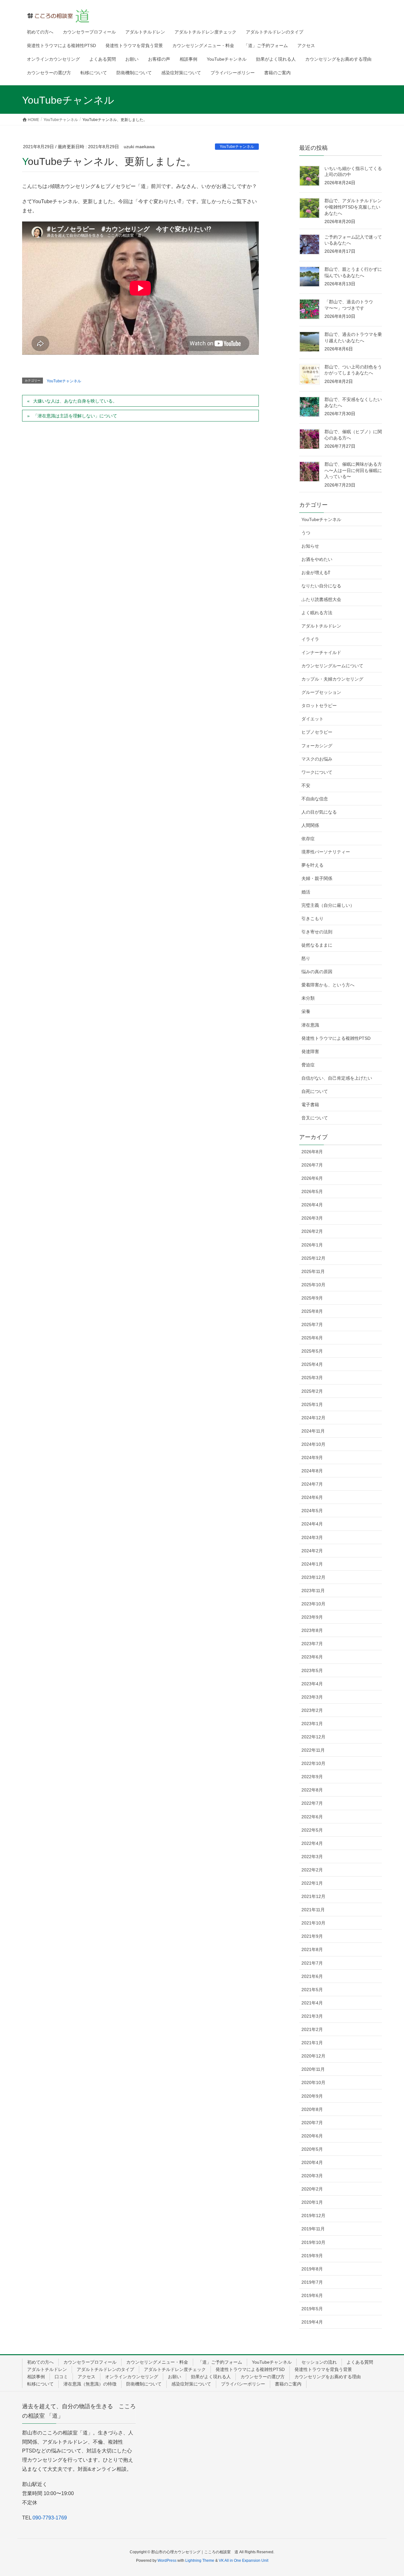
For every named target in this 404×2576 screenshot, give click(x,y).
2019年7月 (312, 2282)
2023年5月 (312, 1670)
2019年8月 (312, 2269)
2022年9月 (312, 1777)
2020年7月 (312, 2123)
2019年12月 (313, 2215)
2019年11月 (313, 2229)
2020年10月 (313, 2082)
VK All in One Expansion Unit (244, 2561)
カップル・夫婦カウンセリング (332, 679)
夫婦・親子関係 (317, 878)
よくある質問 (360, 2362)
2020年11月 (313, 2069)
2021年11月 (313, 1910)
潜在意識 (310, 1025)
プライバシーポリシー (243, 2384)
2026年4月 (312, 1205)
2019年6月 (312, 2295)
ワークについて (317, 772)
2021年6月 (312, 1976)
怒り (306, 958)
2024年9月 (312, 1458)
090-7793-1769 (50, 2518)
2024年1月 (312, 1564)
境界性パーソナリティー (326, 852)
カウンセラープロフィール (90, 2362)
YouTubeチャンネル (237, 147)
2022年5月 (312, 1830)
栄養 (306, 1011)
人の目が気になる (319, 812)
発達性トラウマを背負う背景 (323, 2369)
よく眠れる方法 (317, 613)
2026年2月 (312, 1231)
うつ (306, 533)
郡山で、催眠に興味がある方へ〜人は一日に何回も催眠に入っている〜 (353, 470)
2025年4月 (312, 1364)
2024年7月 (312, 1484)
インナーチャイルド (321, 652)
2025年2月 (312, 1391)
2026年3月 (312, 1218)
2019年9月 (312, 2256)
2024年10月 (313, 1444)
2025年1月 (312, 1404)
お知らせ (310, 546)
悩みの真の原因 (317, 972)
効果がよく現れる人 (211, 2377)
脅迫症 (308, 1065)
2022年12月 (313, 1737)
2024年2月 (312, 1551)
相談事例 (36, 2377)
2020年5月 (312, 2149)
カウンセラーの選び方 (263, 2377)
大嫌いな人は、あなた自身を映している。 (75, 401)
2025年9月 (312, 1298)
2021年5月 (312, 1990)
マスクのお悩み (317, 759)
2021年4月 (312, 2003)
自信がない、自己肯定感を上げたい (337, 1078)
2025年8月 (312, 1311)
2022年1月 (312, 1883)
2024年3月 (312, 1537)
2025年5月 (312, 1351)
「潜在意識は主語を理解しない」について (75, 416)
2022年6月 (312, 1817)
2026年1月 (312, 1245)
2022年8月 (312, 1790)
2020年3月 (312, 2176)
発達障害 (310, 1052)
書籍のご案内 (288, 2384)
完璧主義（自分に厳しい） (328, 905)
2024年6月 (312, 1497)
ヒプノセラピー (317, 732)
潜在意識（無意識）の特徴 (90, 2384)
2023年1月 (312, 1724)
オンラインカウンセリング (132, 2377)
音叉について (315, 1118)
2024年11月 (313, 1431)
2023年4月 (312, 1684)
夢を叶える (312, 865)
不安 (306, 785)
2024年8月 (312, 1471)
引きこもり (312, 918)
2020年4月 (312, 2162)
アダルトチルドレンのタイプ (105, 2369)
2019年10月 (313, 2242)
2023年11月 (313, 1591)
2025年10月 (313, 1285)
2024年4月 (312, 1524)
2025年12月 (313, 1258)
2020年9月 (312, 2096)
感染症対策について (191, 2384)
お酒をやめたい (317, 559)
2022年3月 (312, 1857)
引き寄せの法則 (317, 932)
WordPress (167, 2561)
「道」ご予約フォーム (220, 2362)
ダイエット (312, 719)
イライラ (310, 639)
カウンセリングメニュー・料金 (157, 2362)
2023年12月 (313, 1577)
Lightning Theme (200, 2561)
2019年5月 (312, 2309)
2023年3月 (312, 1697)
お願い (175, 2377)
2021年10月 (313, 1923)
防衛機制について (144, 2384)
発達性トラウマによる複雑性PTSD (336, 1038)
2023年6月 (312, 1657)
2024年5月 (312, 1511)
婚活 (306, 892)
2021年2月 (312, 2029)
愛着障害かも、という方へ (328, 985)
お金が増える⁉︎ (316, 573)
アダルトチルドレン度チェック (175, 2369)
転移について (40, 2384)
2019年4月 (312, 2322)
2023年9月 (312, 1617)
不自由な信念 (315, 799)
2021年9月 (312, 1936)
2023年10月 (313, 1604)
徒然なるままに (317, 945)
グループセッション (321, 692)
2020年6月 (312, 2136)
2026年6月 (312, 1178)
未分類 (308, 998)
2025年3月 (312, 1378)
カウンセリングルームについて (332, 666)
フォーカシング (317, 746)
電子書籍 (310, 1105)
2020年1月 (312, 2202)
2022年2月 (312, 1870)
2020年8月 (312, 2109)
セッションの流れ (319, 2362)
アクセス (86, 2377)
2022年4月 (312, 1843)
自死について (315, 1091)
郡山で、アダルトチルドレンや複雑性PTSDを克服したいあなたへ (353, 207)
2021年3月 (312, 2016)
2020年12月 (313, 2056)
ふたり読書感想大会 (321, 599)
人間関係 (310, 825)
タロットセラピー (319, 706)
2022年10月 (313, 1763)
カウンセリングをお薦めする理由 (328, 2377)
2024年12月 (313, 1418)
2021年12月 (313, 1896)
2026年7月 (312, 1165)
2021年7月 (312, 1963)
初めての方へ (40, 2362)
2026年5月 (312, 1191)
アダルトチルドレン (321, 626)
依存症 (308, 839)
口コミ (61, 2377)
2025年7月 (312, 1324)
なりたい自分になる (321, 586)
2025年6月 (312, 1338)
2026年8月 (312, 1152)
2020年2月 (312, 2189)
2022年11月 (313, 1750)
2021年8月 (312, 1949)
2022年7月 (312, 1803)
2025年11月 (313, 1271)
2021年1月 (312, 2043)
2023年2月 (312, 1710)
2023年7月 (312, 1644)
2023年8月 (312, 1630)
